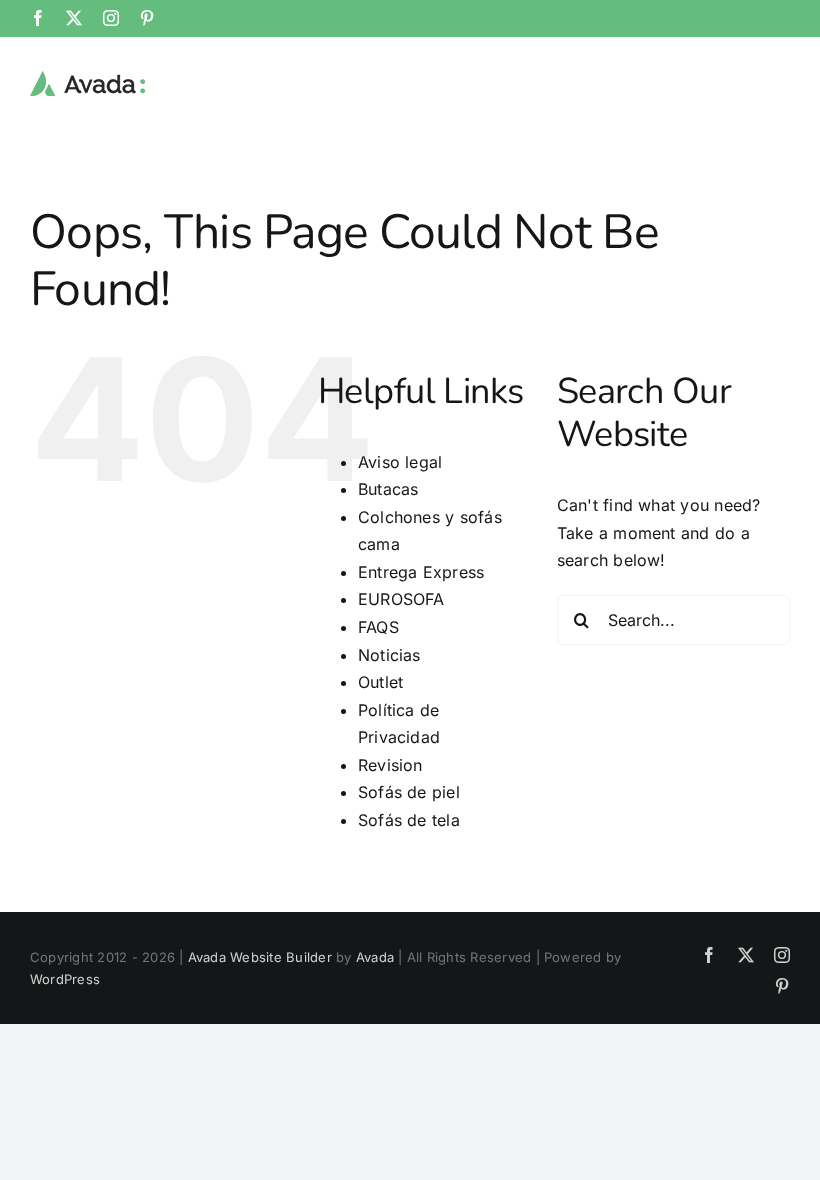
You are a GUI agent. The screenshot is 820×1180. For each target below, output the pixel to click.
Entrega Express (421, 572)
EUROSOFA (401, 599)
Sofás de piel (409, 792)
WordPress (65, 979)
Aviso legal (400, 462)
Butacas (388, 489)
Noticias (389, 655)
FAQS (378, 627)
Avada (375, 957)
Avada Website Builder (260, 957)
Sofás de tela (409, 820)
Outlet (380, 682)
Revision (390, 765)
